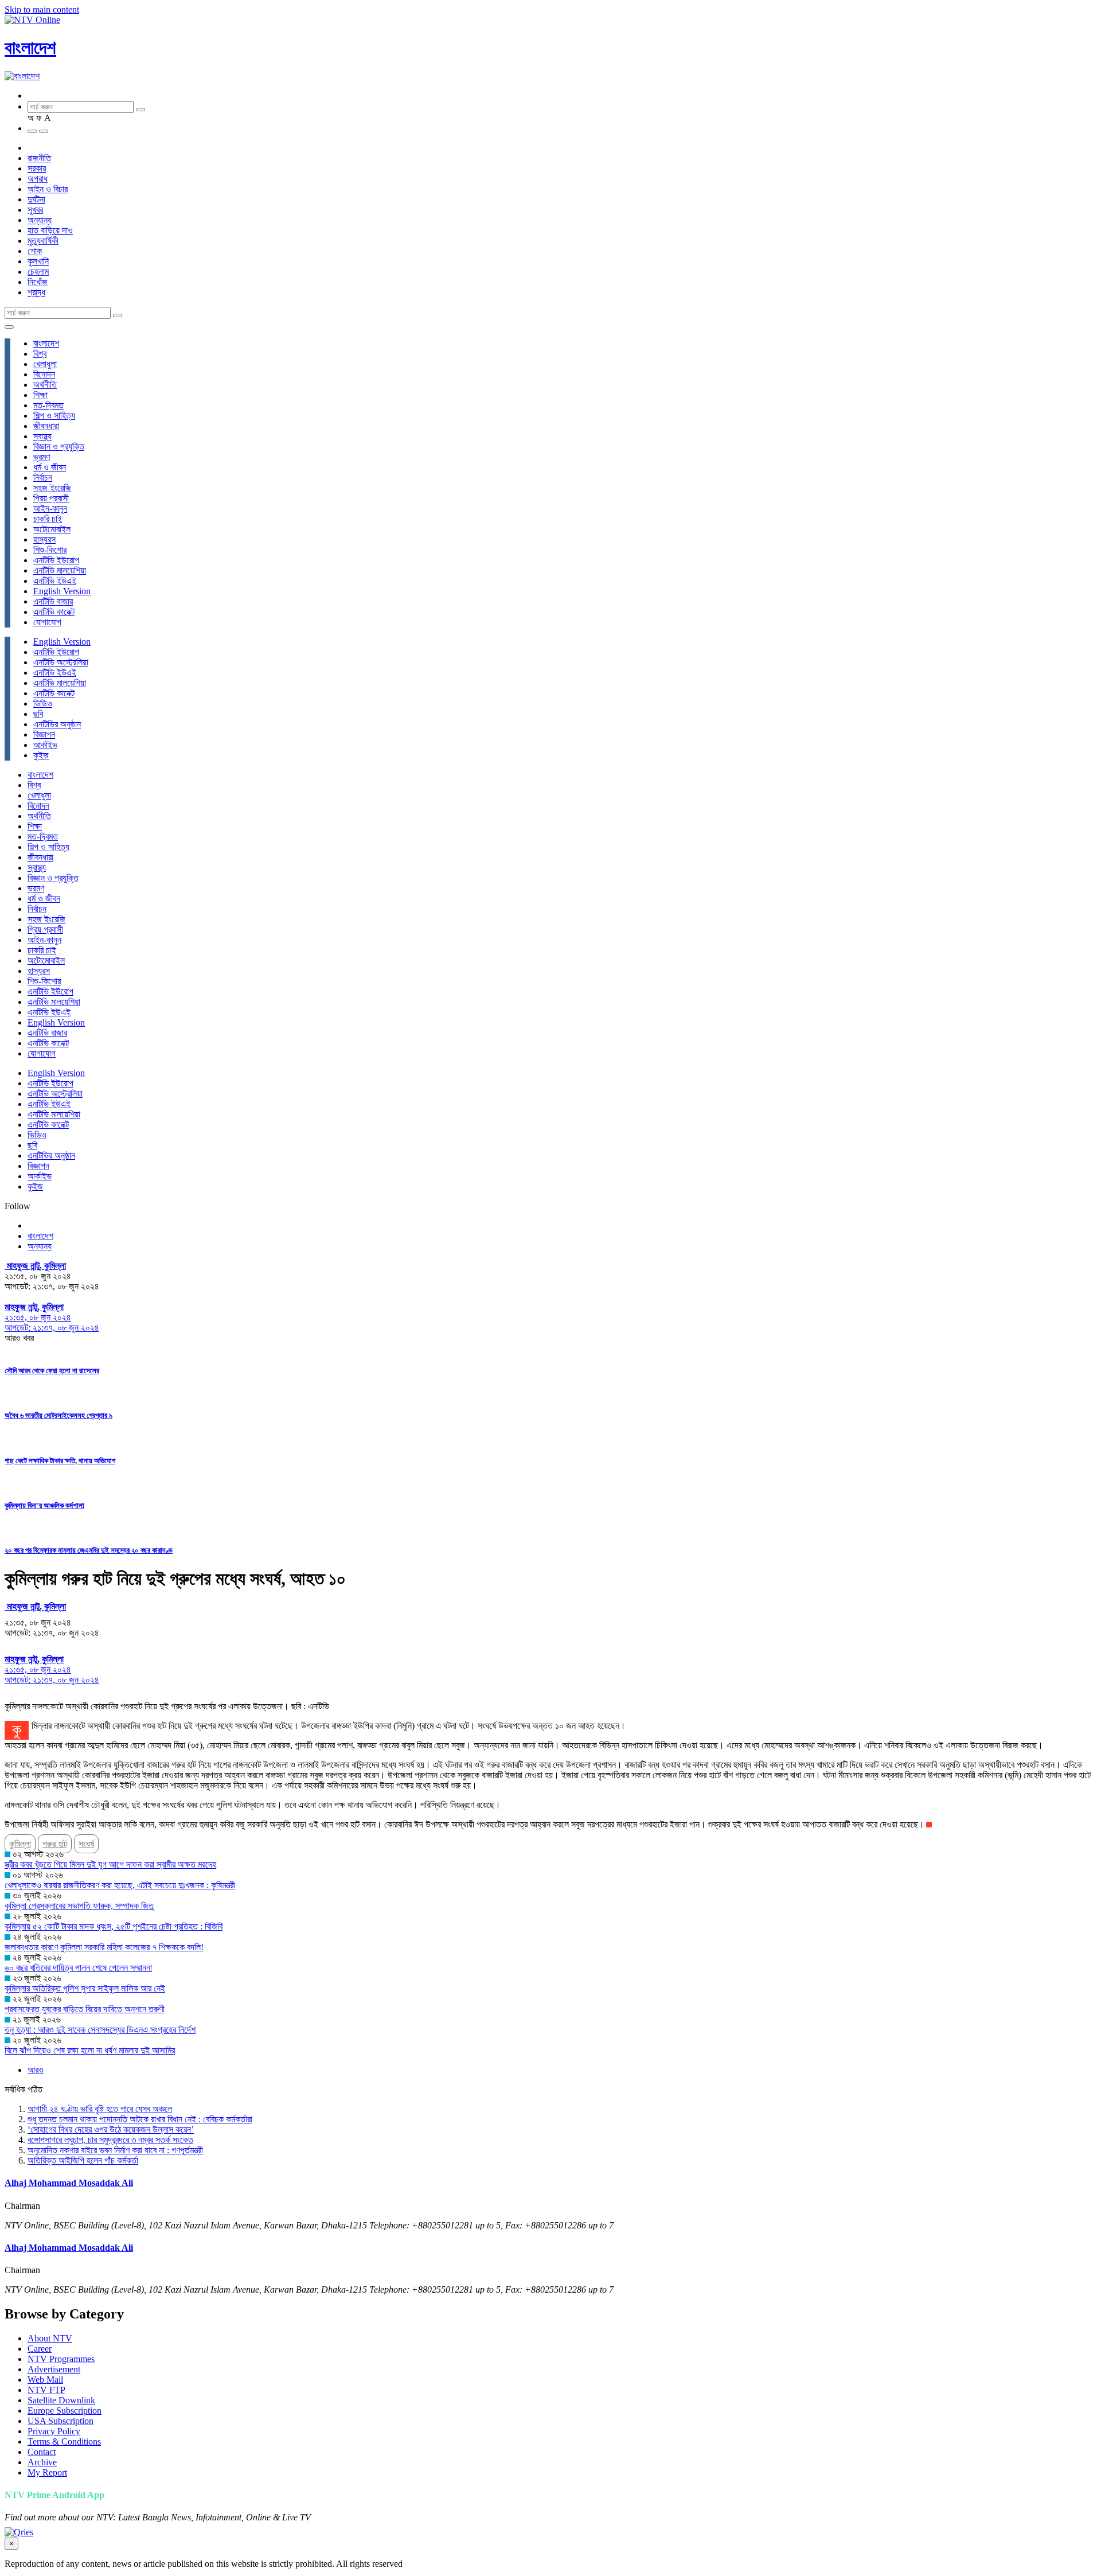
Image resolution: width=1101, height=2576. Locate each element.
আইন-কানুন (50, 508)
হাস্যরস (44, 539)
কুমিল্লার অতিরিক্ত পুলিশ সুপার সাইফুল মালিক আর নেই (85, 1988)
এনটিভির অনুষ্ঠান (57, 724)
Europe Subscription (65, 2411)
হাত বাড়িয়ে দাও (50, 230)
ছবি (38, 714)
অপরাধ (38, 179)
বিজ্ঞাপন (44, 734)
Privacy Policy (54, 2431)
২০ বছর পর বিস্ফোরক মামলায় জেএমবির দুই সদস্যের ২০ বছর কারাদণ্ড (89, 1550)
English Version (62, 591)
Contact (42, 2452)
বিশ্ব (40, 354)
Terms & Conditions (64, 2441)
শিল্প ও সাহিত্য (54, 416)
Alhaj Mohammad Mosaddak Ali (69, 2183)
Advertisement (54, 2369)
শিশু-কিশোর (50, 550)
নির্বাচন (43, 478)
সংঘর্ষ (86, 1844)
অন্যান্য (40, 220)
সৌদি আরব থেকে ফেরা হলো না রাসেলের (52, 1371)
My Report (47, 2472)
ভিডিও (43, 704)
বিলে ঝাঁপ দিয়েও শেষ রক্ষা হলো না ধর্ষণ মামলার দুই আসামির (90, 2050)
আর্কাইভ (45, 745)
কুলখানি (38, 261)
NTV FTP (46, 2390)
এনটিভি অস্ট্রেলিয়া (61, 662)
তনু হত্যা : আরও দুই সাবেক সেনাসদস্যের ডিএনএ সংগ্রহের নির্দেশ (100, 2030)
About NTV (50, 2338)
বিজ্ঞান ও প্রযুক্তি (59, 447)
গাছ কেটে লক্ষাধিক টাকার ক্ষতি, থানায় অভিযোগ (60, 1461)
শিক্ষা (40, 395)
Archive (42, 2462)
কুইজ (41, 755)
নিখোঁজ (38, 282)
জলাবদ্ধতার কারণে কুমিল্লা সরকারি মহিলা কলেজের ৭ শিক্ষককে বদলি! (104, 1947)
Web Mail (45, 2380)
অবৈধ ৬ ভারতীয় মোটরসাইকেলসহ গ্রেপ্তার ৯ (58, 1415)
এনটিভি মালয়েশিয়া (60, 570)
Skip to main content (42, 9)
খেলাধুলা (45, 364)
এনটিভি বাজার (53, 601)
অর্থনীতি (45, 385)
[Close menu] (9, 327)
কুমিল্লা (20, 1844)
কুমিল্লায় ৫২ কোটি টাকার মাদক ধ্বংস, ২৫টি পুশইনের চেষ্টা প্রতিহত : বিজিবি (114, 1926)
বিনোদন (44, 374)
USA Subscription (60, 2421)
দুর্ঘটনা (36, 199)
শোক (35, 251)
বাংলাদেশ (30, 48)
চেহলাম (38, 272)
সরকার (37, 168)
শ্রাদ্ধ (36, 292)
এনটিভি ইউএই (55, 581)
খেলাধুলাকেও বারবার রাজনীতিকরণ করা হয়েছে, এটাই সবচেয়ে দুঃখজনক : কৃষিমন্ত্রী (120, 1885)
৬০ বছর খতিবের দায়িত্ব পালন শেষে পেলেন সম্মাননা (78, 1968)
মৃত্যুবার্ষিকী (43, 241)
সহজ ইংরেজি (52, 488)
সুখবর (35, 210)
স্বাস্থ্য (42, 436)
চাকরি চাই (48, 519)
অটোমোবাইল (52, 529)
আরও (36, 2070)
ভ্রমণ (42, 457)
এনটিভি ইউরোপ (56, 560)
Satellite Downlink (61, 2400)
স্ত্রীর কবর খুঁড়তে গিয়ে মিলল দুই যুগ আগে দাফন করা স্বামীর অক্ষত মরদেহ (110, 1864)
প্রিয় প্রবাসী (51, 498)
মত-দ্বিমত (48, 405)
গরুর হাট (55, 1844)
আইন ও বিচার (48, 189)
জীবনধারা (46, 426)
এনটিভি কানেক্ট (54, 612)
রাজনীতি (39, 158)
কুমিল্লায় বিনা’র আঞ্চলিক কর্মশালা (44, 1505)
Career (40, 2349)
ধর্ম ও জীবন (50, 467)
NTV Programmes (61, 2359)
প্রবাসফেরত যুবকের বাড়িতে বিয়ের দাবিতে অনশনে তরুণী (85, 2009)
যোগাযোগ (47, 622)
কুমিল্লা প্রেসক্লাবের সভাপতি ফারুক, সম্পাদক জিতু (79, 1906)
